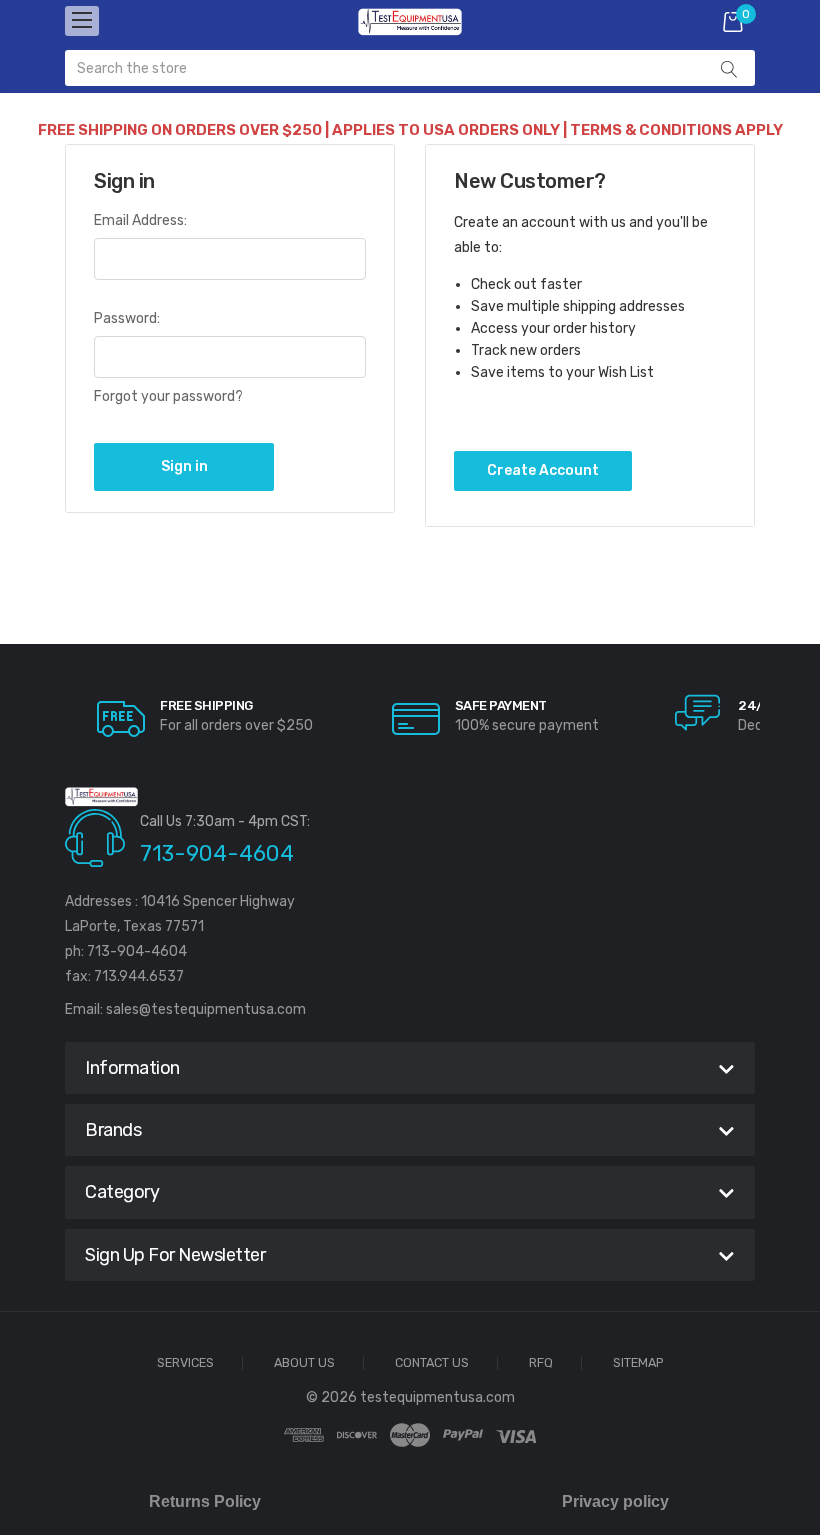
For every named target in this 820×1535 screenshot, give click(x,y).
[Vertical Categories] (82, 21)
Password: (127, 318)
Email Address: (140, 220)
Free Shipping (206, 705)
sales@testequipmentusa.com (206, 1009)
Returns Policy (205, 1501)
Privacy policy (615, 1501)
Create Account (543, 470)
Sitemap (638, 1363)
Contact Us (432, 1363)
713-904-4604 (217, 853)
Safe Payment (501, 705)
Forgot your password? (168, 396)
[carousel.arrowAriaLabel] (121, 719)
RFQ (541, 1363)
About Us (304, 1363)
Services (185, 1363)
